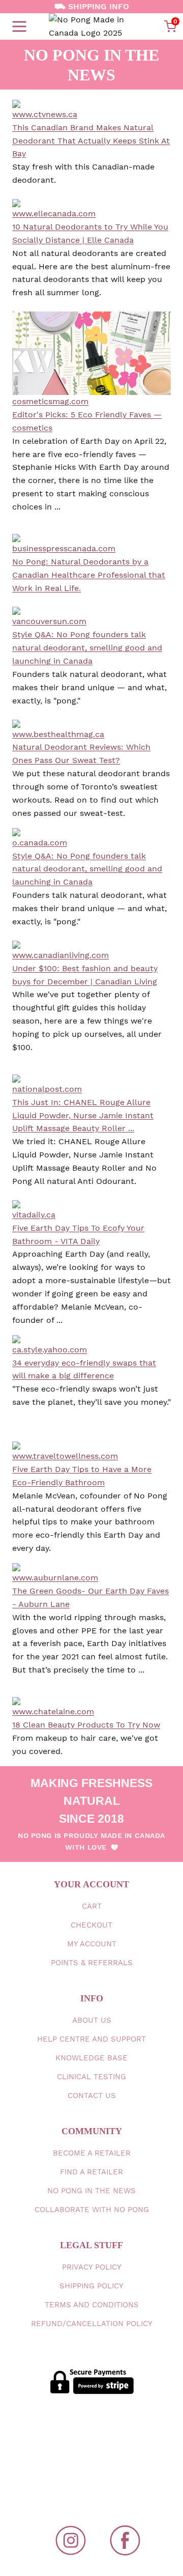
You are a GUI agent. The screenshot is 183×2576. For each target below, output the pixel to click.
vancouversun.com (49, 621)
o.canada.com (40, 843)
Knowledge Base (91, 2058)
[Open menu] (19, 26)
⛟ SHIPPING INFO (92, 6)
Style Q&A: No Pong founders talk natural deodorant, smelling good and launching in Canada (87, 648)
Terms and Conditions (92, 2305)
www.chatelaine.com (53, 1711)
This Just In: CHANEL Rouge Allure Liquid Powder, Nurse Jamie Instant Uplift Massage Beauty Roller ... (83, 1115)
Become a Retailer (92, 2153)
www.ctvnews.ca (45, 114)
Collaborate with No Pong (92, 2210)
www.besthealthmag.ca (58, 734)
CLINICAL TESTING (91, 2077)
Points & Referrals (92, 1963)
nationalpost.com (47, 1089)
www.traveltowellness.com (65, 1456)
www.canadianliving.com (60, 955)
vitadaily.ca (34, 1215)
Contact (92, 2096)
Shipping (91, 2286)
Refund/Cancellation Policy (92, 2324)
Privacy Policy (92, 2267)
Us (92, 2020)
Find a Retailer (91, 2172)
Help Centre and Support (91, 2039)
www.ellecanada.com (54, 214)
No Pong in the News (91, 2191)
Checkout (91, 1925)
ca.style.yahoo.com (50, 1350)
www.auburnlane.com (55, 1578)
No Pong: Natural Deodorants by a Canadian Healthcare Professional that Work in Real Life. (89, 575)
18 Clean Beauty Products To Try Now (86, 1725)
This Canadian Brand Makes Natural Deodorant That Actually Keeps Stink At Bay (91, 141)
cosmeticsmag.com (50, 401)
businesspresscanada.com (64, 548)
